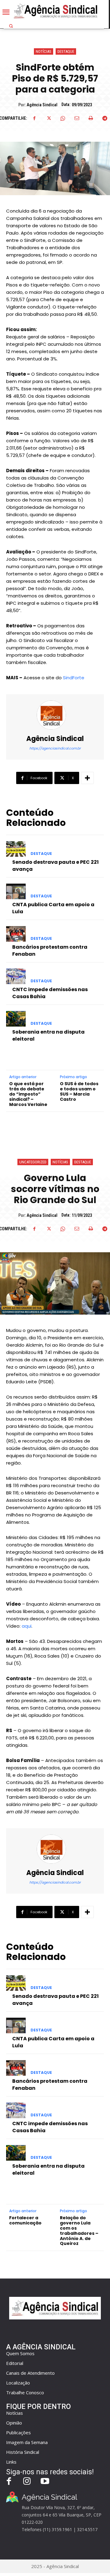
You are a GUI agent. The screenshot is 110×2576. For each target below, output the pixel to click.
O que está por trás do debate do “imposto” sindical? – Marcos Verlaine (28, 1094)
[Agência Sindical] (55, 715)
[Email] (77, 118)
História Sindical (23, 2452)
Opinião (14, 2423)
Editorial (15, 2363)
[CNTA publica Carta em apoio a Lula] (16, 891)
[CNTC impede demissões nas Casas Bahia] (16, 976)
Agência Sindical (42, 105)
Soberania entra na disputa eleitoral (48, 1035)
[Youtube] (45, 2482)
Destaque (66, 51)
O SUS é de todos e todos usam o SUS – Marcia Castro (79, 1091)
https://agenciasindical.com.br (55, 748)
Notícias (44, 51)
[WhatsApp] (63, 118)
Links (11, 2462)
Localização (18, 2383)
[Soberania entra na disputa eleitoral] (16, 1019)
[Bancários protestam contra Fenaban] (16, 934)
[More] (87, 778)
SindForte (74, 678)
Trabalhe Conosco (25, 2392)
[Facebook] (35, 118)
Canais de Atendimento (30, 2373)
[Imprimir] (91, 118)
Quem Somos (20, 2353)
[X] (49, 118)
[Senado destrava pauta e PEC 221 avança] (16, 849)
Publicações (18, 2432)
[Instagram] (27, 2482)
